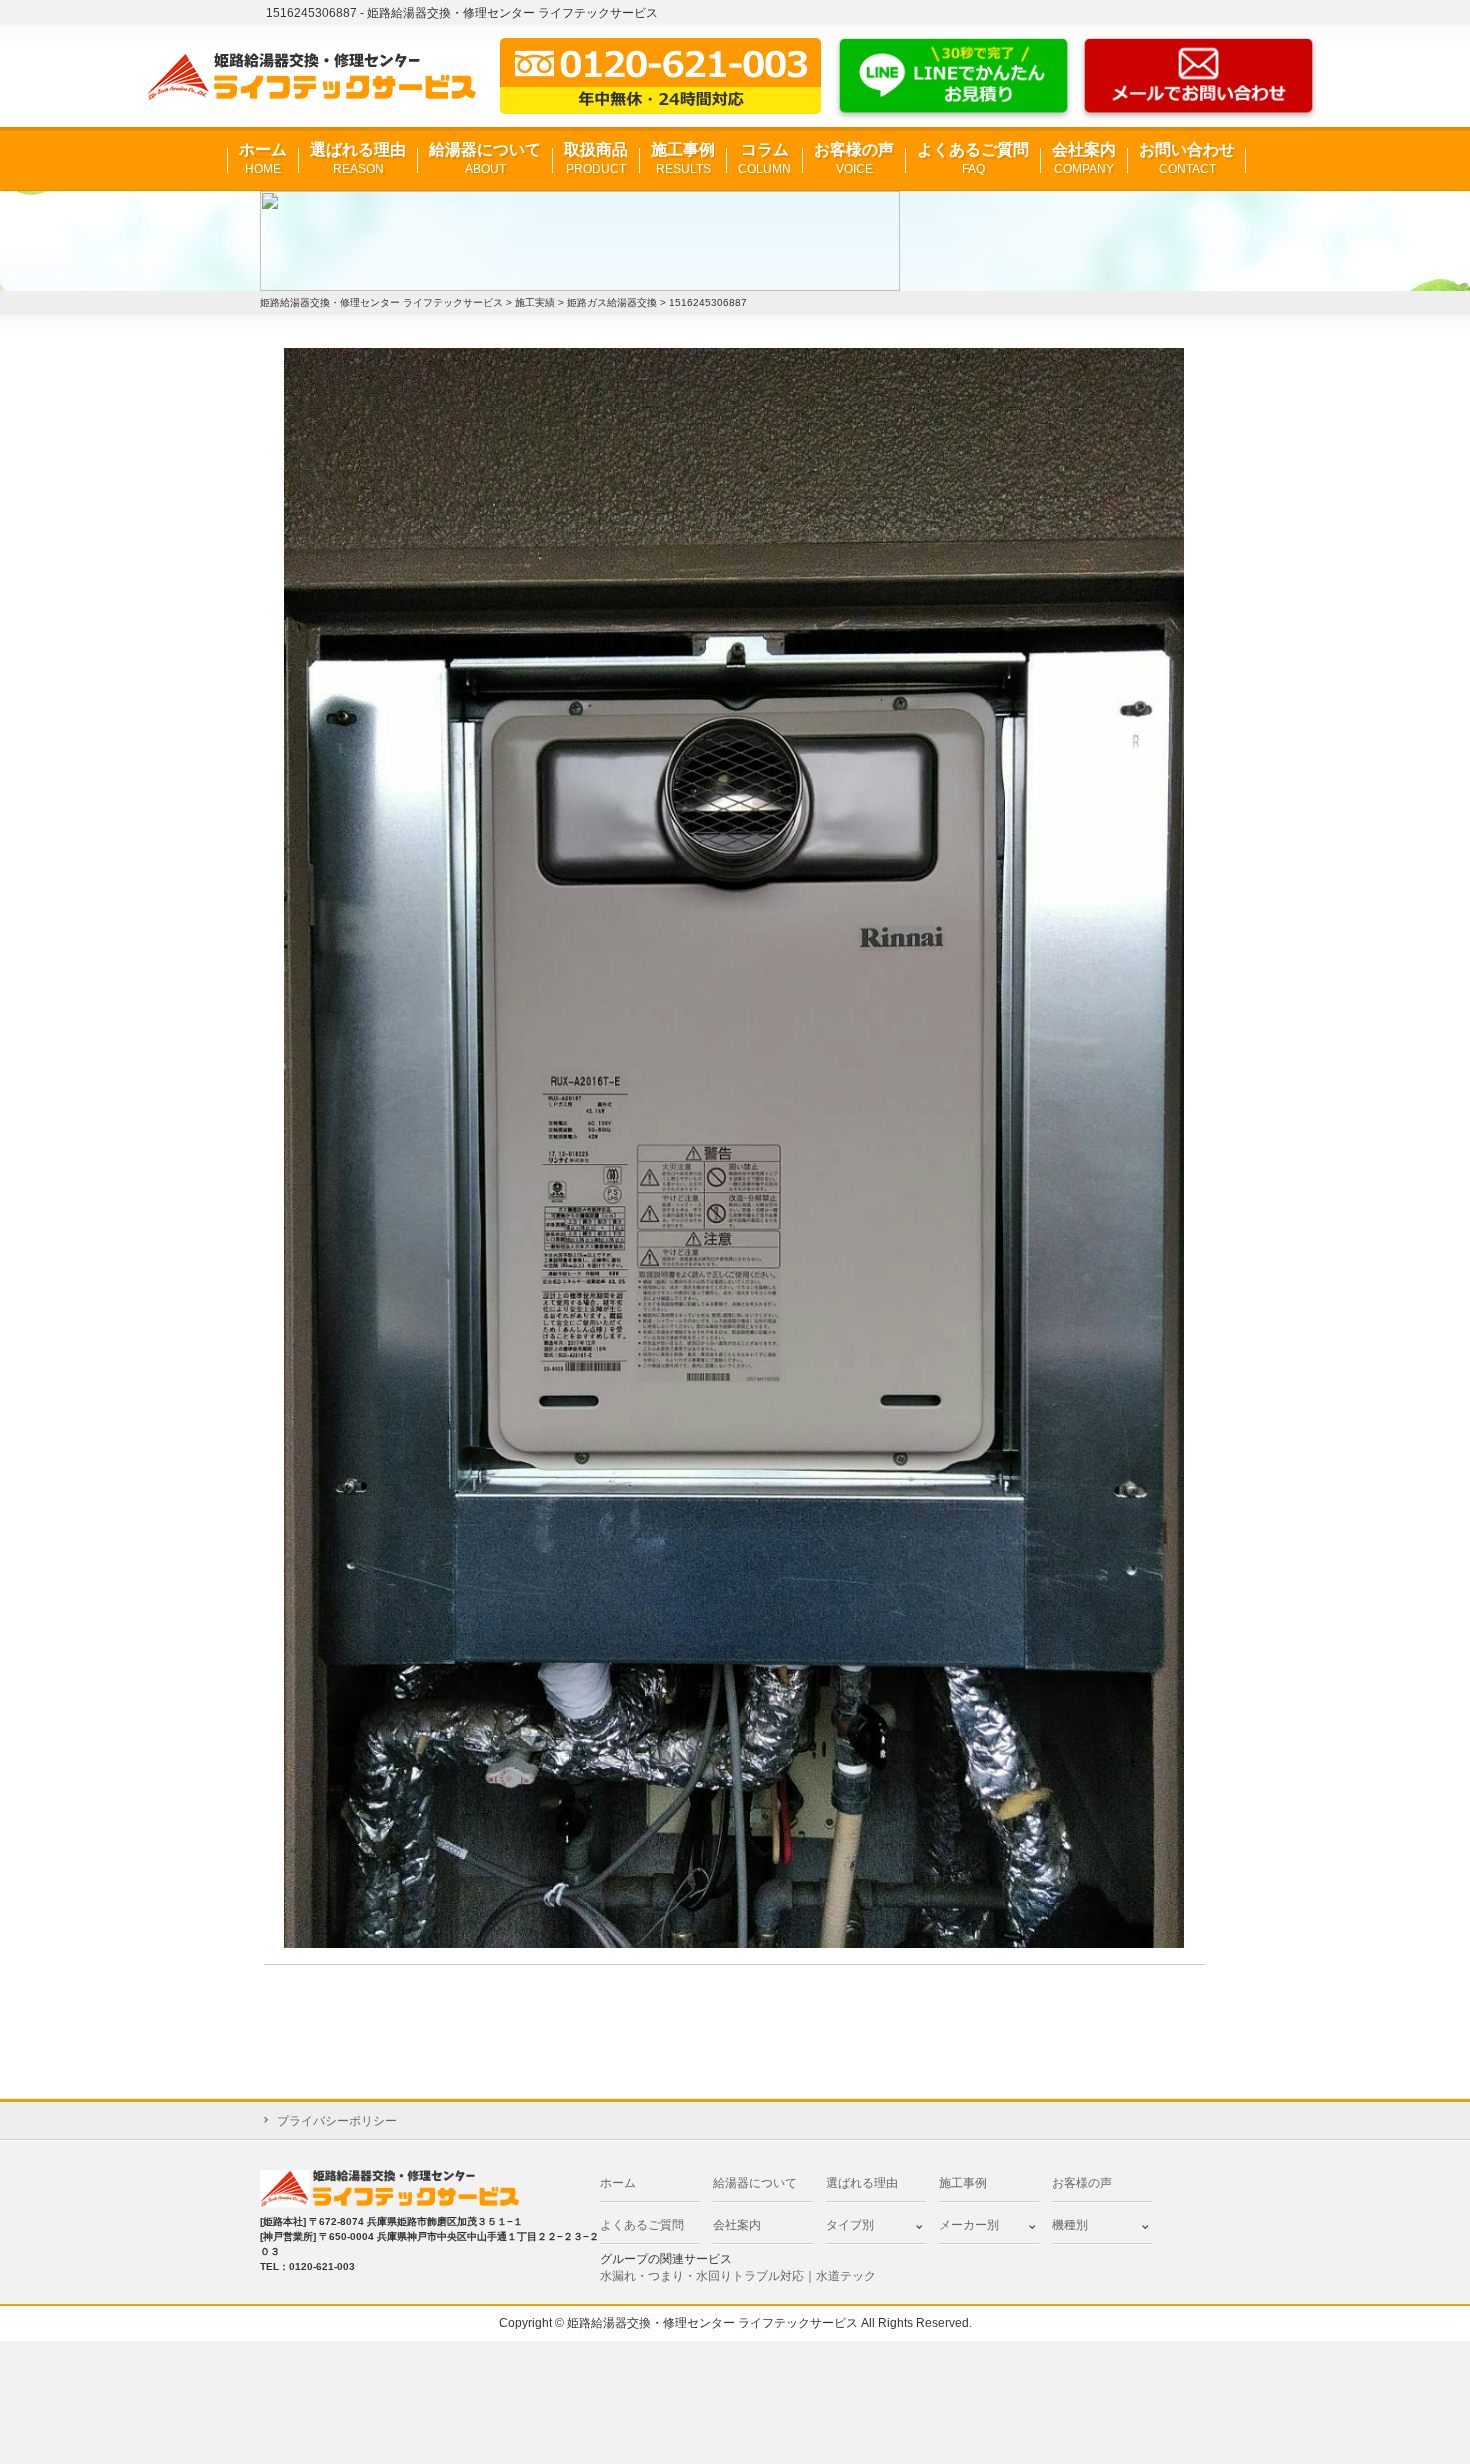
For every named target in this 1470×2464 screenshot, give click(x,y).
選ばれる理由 (358, 158)
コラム (764, 158)
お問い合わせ (1187, 158)
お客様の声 (854, 158)
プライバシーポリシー (337, 2121)
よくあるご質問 (973, 158)
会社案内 (1084, 158)
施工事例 (683, 158)
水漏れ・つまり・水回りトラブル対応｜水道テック (738, 2276)
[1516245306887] (734, 1147)
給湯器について (485, 158)
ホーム (263, 158)
